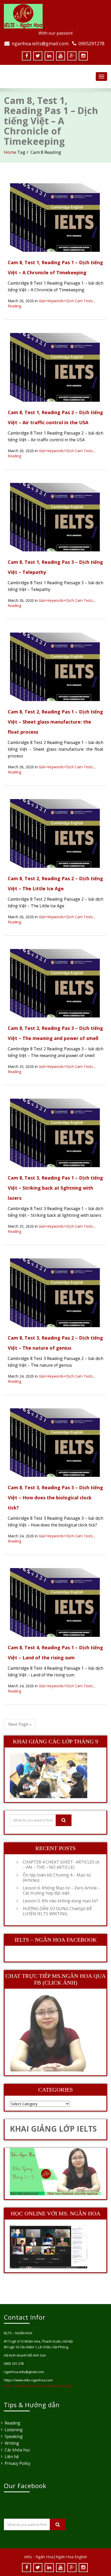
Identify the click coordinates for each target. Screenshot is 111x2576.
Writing (12, 2443)
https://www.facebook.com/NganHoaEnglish (38, 2386)
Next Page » (20, 1724)
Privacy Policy (18, 2463)
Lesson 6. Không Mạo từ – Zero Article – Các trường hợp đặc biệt (61, 1890)
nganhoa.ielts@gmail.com (40, 43)
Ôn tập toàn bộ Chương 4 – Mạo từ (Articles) (57, 1878)
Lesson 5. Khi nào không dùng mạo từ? (60, 1901)
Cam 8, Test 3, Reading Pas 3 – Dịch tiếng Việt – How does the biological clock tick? (55, 1498)
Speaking (14, 2436)
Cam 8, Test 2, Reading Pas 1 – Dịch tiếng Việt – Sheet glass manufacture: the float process (55, 722)
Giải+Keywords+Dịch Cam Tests (66, 301)
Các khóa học (17, 2450)
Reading (14, 306)
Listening (14, 2430)
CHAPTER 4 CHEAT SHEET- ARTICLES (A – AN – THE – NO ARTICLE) (61, 1865)
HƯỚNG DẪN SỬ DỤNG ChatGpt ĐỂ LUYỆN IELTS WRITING (57, 1911)
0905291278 (91, 43)
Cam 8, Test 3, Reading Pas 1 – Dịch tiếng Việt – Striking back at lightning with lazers (55, 1188)
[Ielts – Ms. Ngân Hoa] (55, 16)
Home (10, 152)
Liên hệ (12, 2457)
